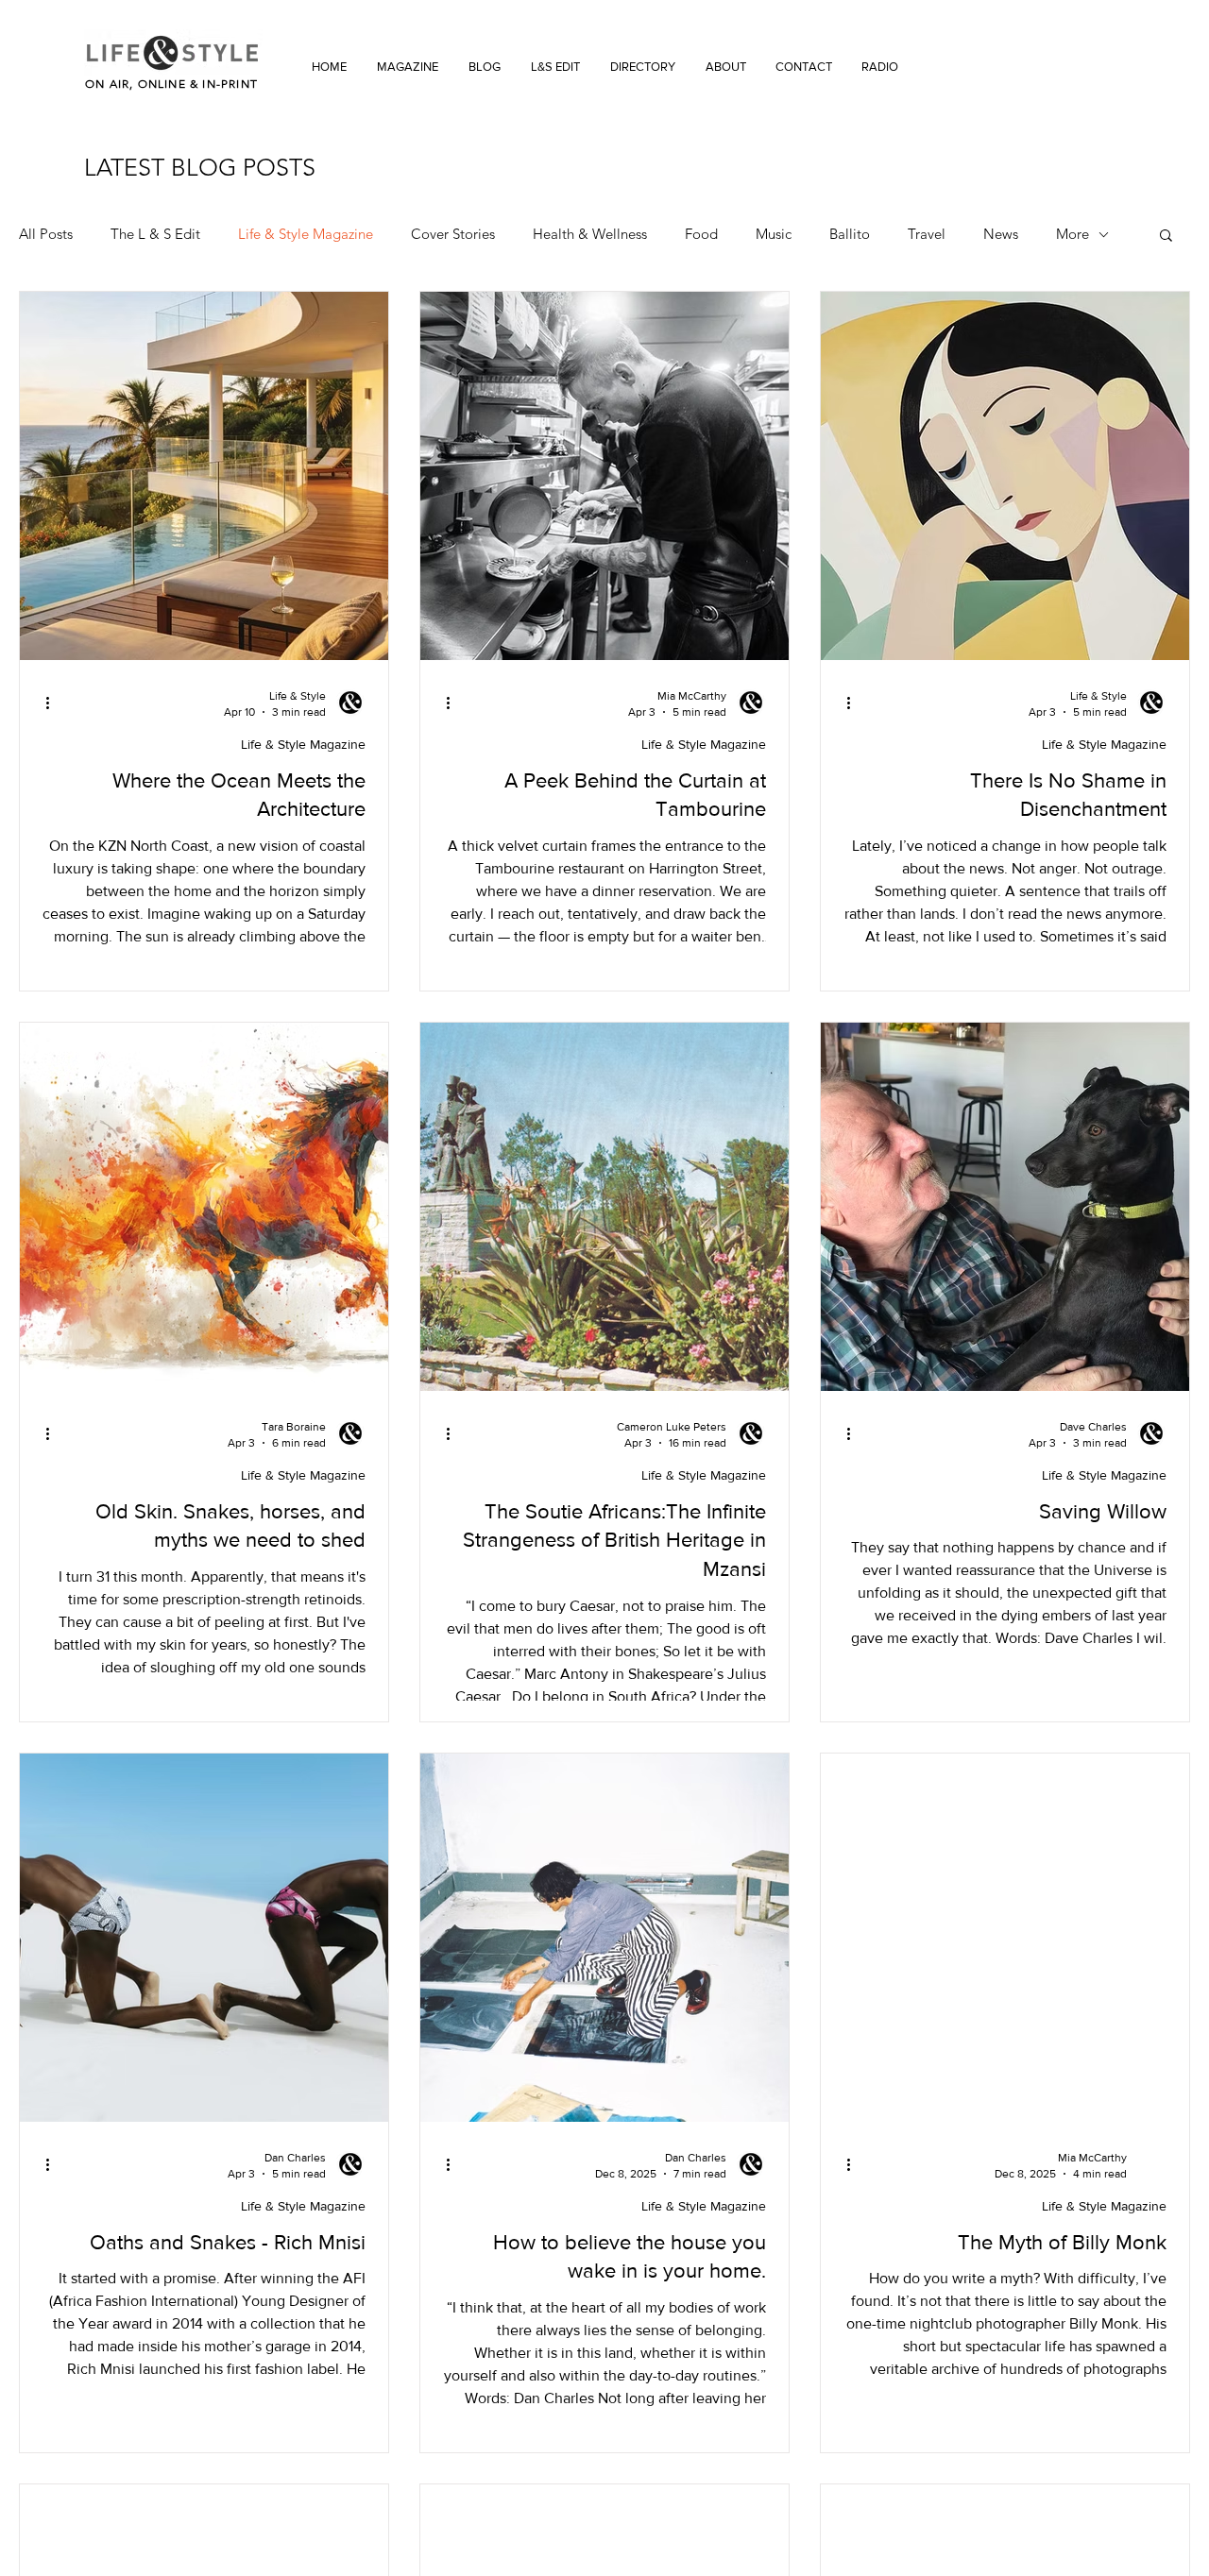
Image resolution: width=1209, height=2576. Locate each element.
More (1073, 234)
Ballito (850, 234)
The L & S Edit (155, 234)
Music (774, 234)
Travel (927, 234)
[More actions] (54, 703)
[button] (1166, 237)
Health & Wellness (590, 234)
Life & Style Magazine (306, 234)
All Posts (46, 234)
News (1001, 234)
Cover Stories (453, 234)
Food (701, 234)
